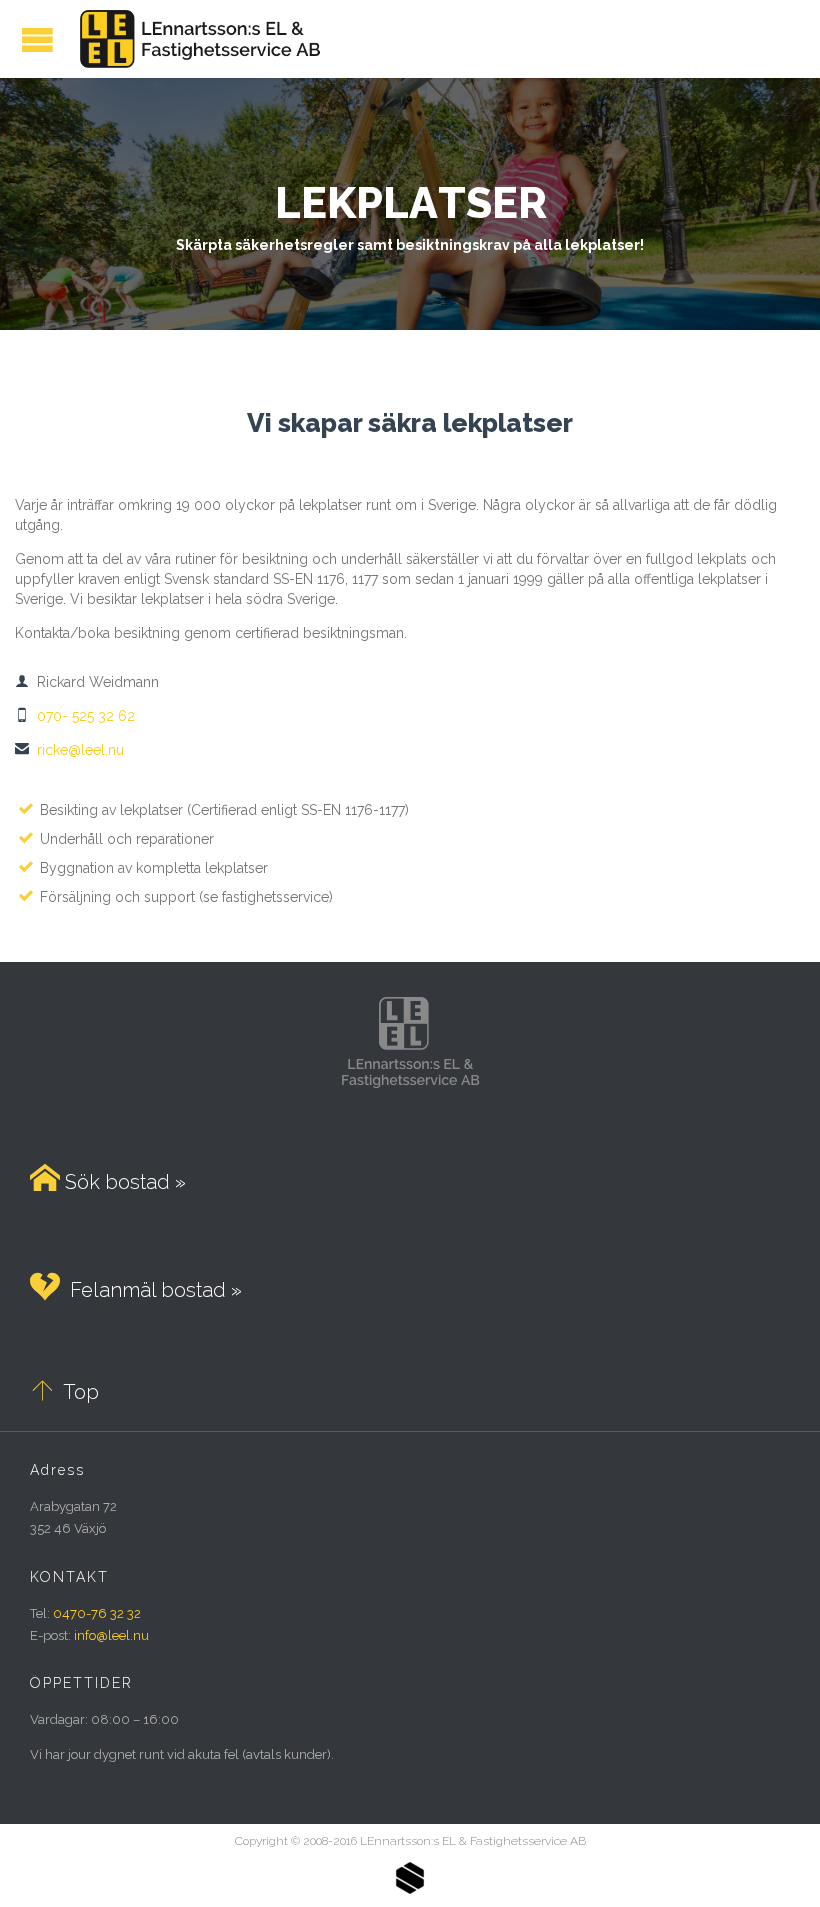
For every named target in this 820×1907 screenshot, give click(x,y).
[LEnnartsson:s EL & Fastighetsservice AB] (197, 39)
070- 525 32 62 (75, 716)
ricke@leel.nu (69, 750)
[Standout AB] (410, 1890)
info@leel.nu (111, 1635)
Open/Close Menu (37, 39)
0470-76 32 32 (97, 1613)
